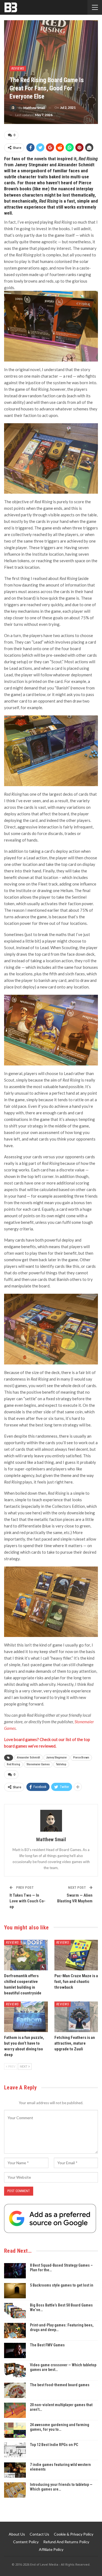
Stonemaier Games (38, 1764)
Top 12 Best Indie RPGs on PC (54, 2445)
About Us (17, 2534)
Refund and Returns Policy (66, 2542)
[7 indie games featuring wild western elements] (15, 2470)
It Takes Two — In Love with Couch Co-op (27, 1901)
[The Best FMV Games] (15, 2350)
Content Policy (26, 2542)
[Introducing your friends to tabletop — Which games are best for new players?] (15, 2490)
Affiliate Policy (51, 2549)
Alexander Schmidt (28, 1758)
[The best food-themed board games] (15, 2390)
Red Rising (13, 1764)
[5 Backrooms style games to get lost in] (15, 2291)
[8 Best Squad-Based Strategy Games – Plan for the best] (15, 2271)
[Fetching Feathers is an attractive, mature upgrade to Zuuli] (76, 2017)
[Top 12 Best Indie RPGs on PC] (15, 2450)
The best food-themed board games (60, 2385)
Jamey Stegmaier (57, 1758)
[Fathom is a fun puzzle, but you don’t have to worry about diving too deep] (26, 2017)
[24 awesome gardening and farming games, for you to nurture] (15, 2430)
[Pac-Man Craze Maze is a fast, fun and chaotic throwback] (76, 1955)
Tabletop (61, 1764)
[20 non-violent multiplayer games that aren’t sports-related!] (15, 2410)
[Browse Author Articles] (51, 1821)
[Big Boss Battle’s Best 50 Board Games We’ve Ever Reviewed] (15, 2311)
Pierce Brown (81, 1758)
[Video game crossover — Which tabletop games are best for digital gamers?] (15, 2370)
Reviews (18, 69)
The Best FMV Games (47, 2345)
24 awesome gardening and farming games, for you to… (60, 2427)
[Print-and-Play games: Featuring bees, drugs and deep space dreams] (15, 2331)
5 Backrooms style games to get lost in (62, 2285)
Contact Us (39, 2534)
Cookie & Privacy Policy (74, 2534)
